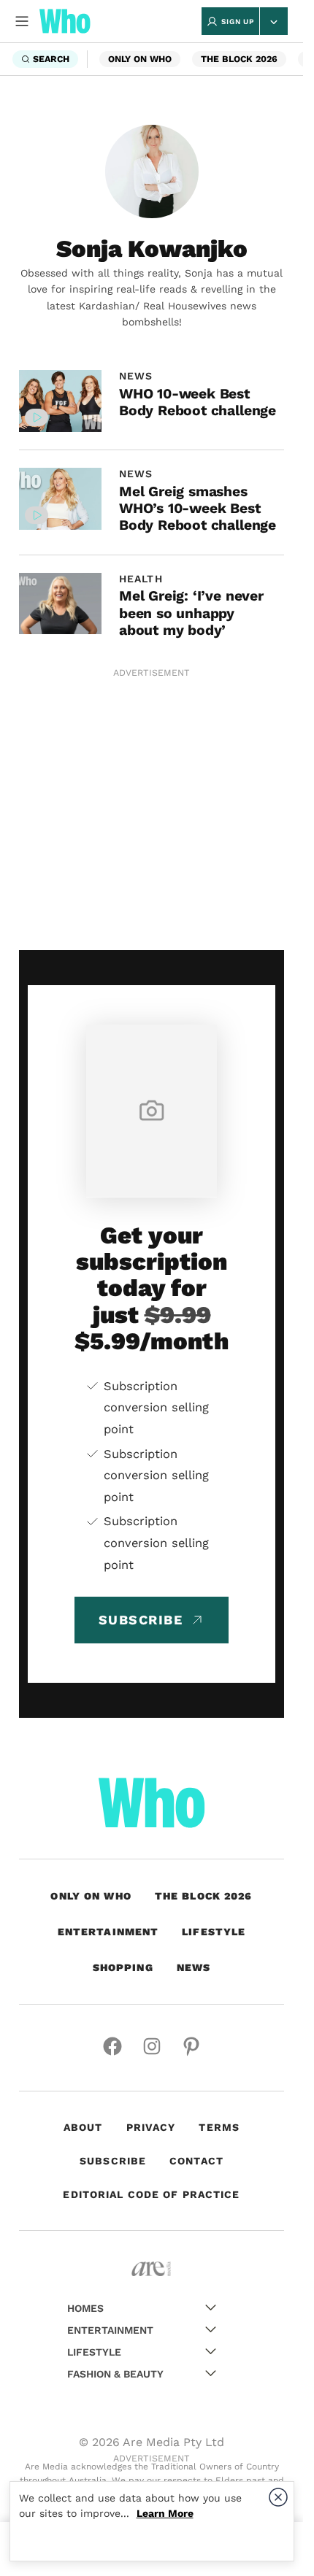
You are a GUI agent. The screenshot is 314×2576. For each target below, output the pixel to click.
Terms (219, 2127)
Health (141, 579)
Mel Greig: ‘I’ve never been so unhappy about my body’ (191, 613)
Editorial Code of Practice (151, 2194)
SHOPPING (123, 1967)
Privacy (151, 2127)
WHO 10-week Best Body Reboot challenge (198, 402)
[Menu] (22, 21)
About (83, 2127)
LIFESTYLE (214, 1932)
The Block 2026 (239, 59)
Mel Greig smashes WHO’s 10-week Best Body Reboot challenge (198, 509)
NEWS (136, 376)
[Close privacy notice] (278, 2497)
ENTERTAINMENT (108, 1932)
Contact (196, 2161)
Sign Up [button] (238, 22)
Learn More (165, 2513)
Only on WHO (140, 59)
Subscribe (113, 2161)
